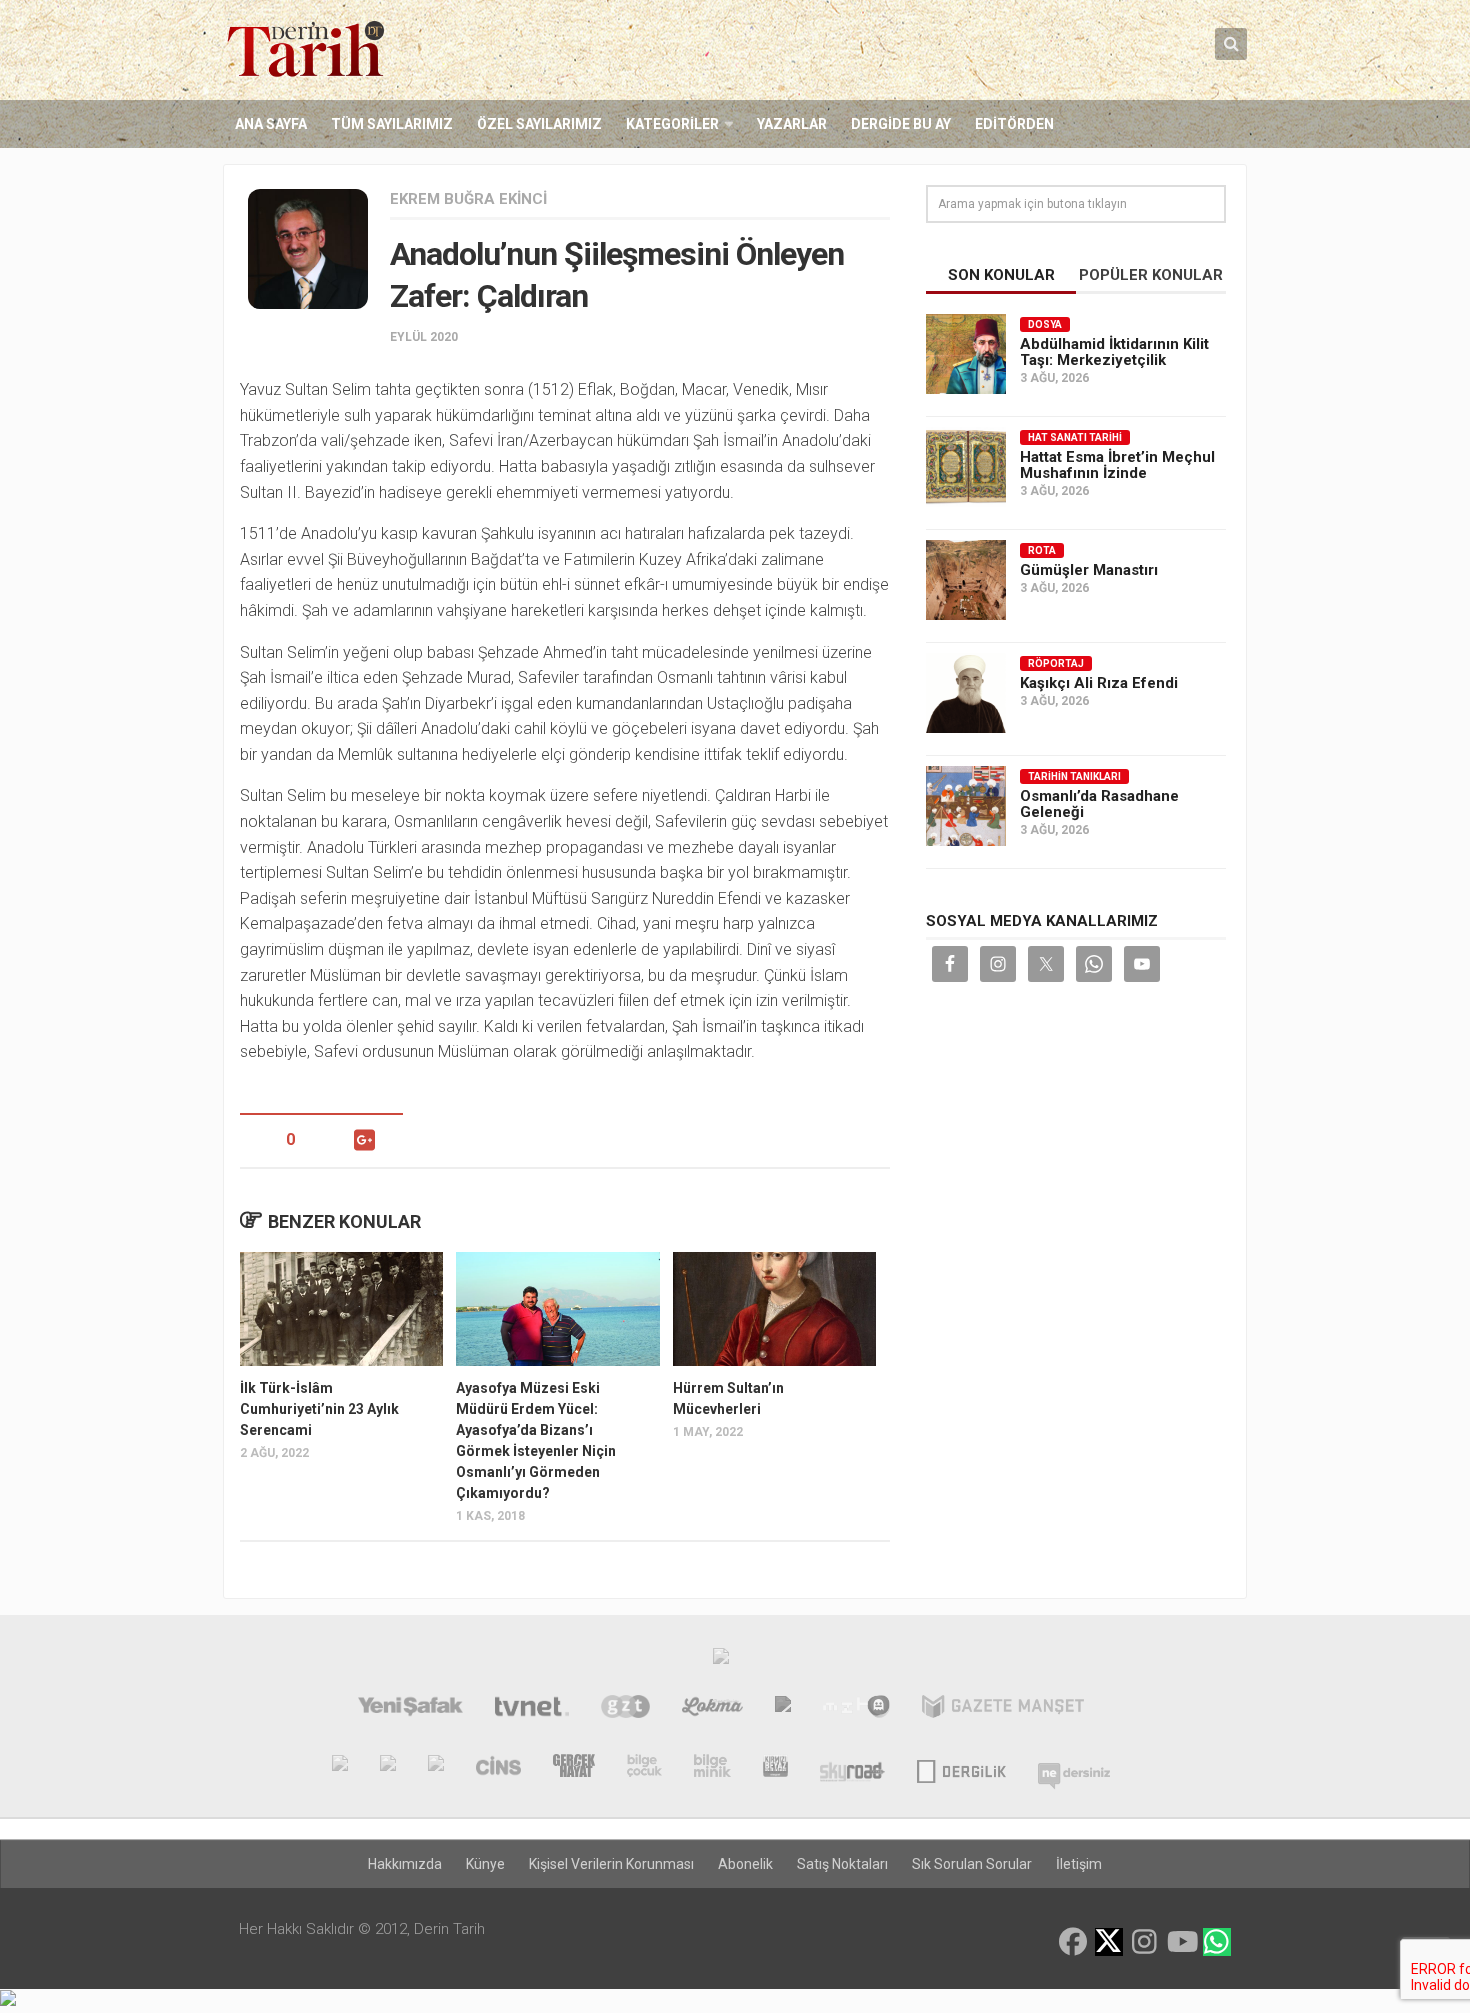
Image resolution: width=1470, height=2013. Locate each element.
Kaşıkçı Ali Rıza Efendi (1099, 683)
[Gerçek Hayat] (573, 1768)
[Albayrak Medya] (721, 1661)
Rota (1042, 550)
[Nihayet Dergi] (388, 1768)
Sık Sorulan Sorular (972, 1864)
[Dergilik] (961, 1768)
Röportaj (1056, 663)
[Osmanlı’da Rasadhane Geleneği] (966, 806)
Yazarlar (792, 124)
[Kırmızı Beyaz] (775, 1768)
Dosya (1045, 324)
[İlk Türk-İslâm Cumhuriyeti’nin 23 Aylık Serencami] (341, 1309)
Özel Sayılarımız (539, 124)
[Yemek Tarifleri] (712, 1709)
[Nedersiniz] (1074, 1768)
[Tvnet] (531, 1709)
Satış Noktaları (842, 1864)
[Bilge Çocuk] (644, 1768)
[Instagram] (1145, 1942)
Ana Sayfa (271, 124)
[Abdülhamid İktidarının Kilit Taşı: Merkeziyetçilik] (966, 354)
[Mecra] (783, 1709)
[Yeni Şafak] (410, 1709)
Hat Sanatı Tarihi (1075, 437)
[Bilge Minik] (712, 1768)
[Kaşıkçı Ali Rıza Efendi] (966, 693)
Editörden (1014, 124)
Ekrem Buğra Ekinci (468, 199)
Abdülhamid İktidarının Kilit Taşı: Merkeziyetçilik (1114, 352)
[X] (1109, 1943)
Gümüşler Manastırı (1089, 570)
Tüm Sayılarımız (392, 124)
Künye (485, 1864)
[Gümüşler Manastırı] (966, 580)
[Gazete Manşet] (1003, 1709)
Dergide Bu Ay (901, 124)
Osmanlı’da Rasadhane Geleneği (1099, 804)
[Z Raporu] (436, 1768)
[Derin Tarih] (340, 1768)
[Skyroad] (852, 1768)
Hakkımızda (405, 1864)
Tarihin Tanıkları (1074, 776)
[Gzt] (625, 1709)
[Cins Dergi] (498, 1768)
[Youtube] (1181, 1942)
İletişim (1079, 1864)
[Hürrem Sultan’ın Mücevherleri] (774, 1309)
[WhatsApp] (1217, 1942)
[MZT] (856, 1709)
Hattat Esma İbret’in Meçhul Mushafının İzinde (1117, 465)
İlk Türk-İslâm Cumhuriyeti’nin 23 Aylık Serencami (319, 1409)
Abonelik (745, 1864)
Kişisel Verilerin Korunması (611, 1864)
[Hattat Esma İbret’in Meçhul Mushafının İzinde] (966, 467)
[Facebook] (1073, 1942)
